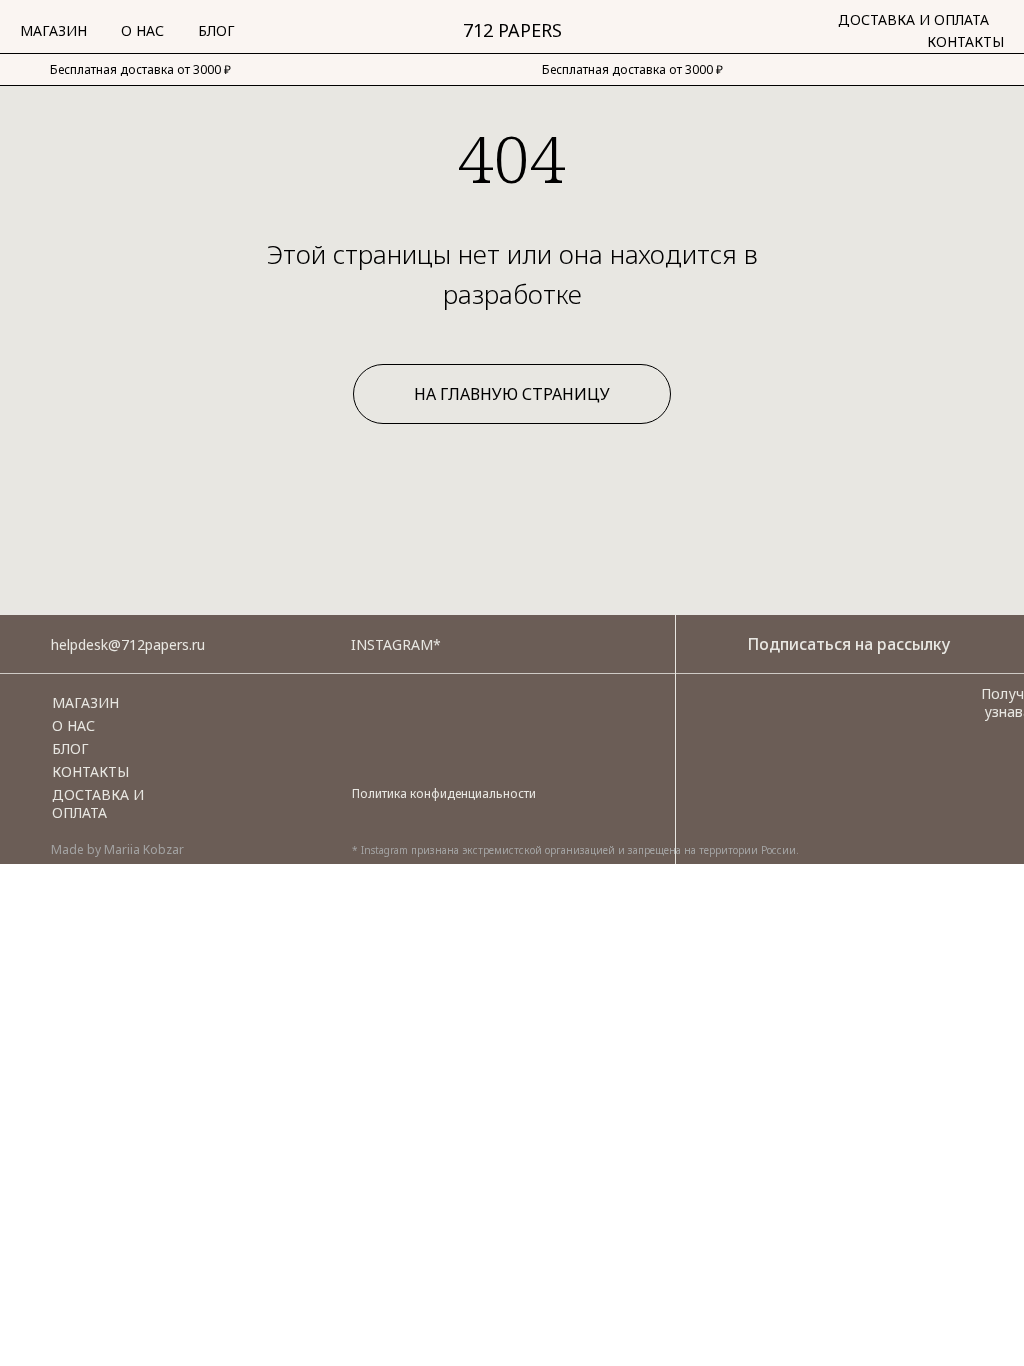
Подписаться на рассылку (848, 644)
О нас (142, 30)
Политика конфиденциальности (444, 793)
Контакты (965, 41)
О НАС (73, 725)
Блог (216, 30)
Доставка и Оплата (913, 19)
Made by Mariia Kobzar (117, 849)
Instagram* (396, 644)
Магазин (53, 30)
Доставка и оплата (98, 803)
